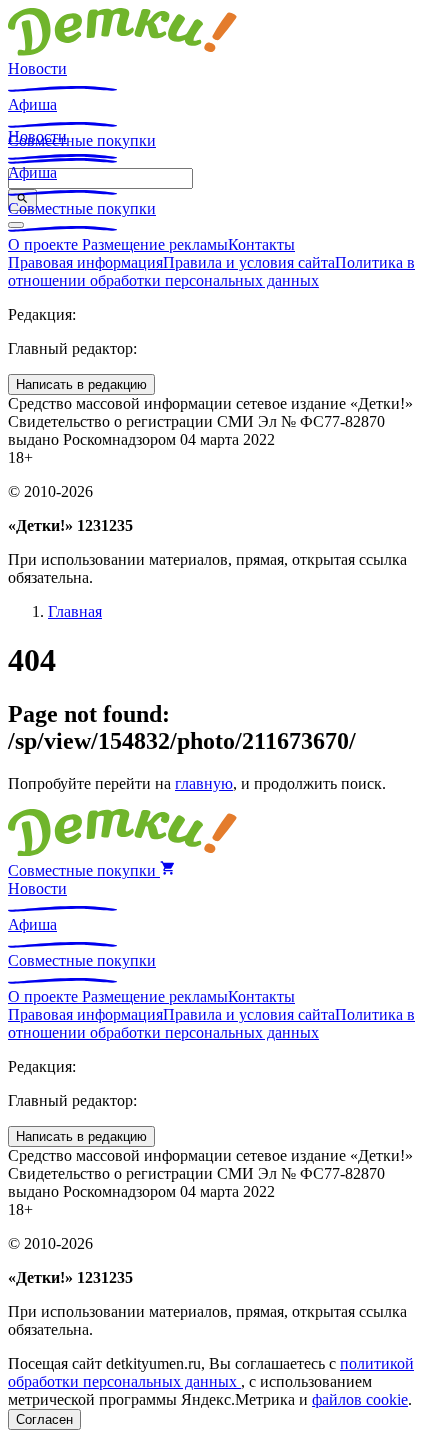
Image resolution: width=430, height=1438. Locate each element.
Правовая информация (85, 262)
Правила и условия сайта (249, 262)
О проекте (45, 244)
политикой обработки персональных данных (211, 1372)
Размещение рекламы (155, 244)
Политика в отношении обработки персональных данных (211, 271)
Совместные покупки (82, 208)
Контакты (261, 244)
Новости (37, 68)
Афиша (32, 104)
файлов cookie (360, 1399)
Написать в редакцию (81, 384)
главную (204, 783)
